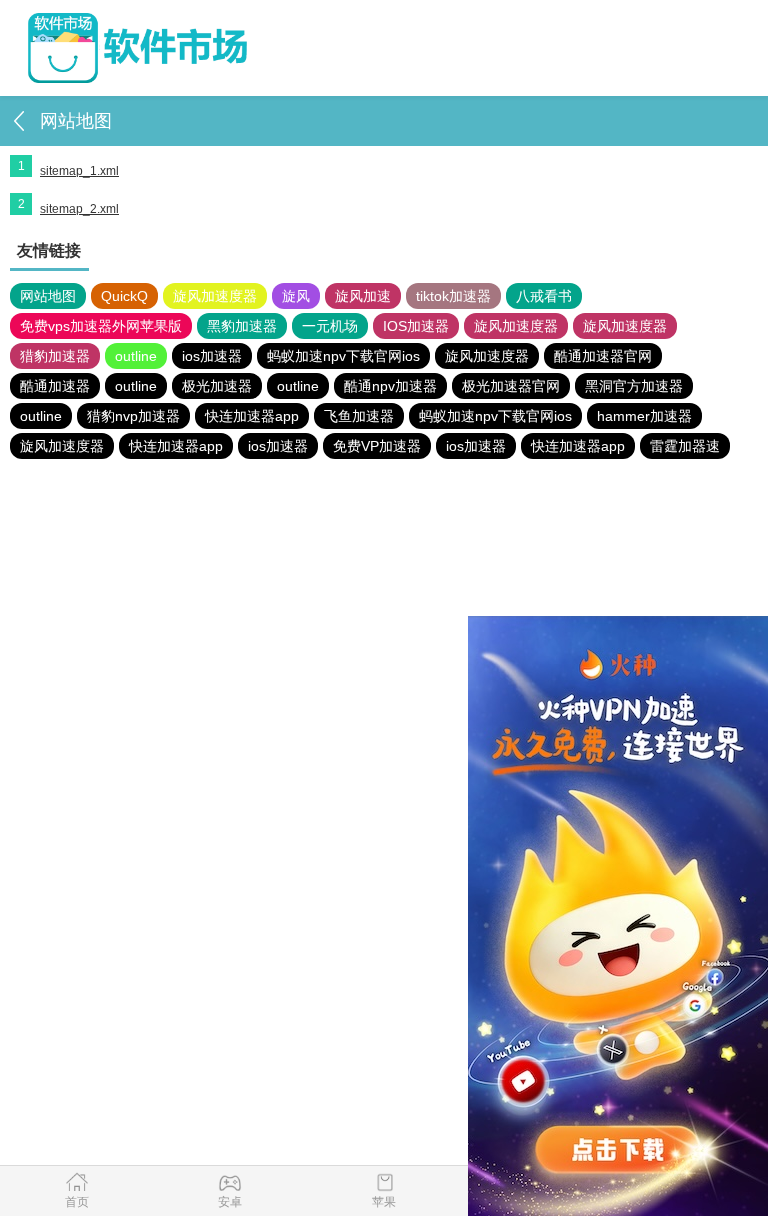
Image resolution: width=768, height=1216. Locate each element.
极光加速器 (217, 386)
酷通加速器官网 (603, 356)
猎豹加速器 (55, 356)
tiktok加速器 (453, 296)
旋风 (296, 296)
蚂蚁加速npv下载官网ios (343, 356)
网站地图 (48, 296)
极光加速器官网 (511, 386)
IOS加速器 (416, 326)
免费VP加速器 (377, 446)
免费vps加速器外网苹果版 (101, 326)
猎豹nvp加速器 (133, 416)
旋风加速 (363, 296)
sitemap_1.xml (79, 171)
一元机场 (330, 326)
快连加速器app (252, 416)
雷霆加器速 (685, 446)
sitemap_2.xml (79, 209)
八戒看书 (544, 296)
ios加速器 (212, 356)
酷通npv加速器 (390, 386)
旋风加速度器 (215, 296)
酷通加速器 (55, 386)
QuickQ (124, 296)
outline (136, 356)
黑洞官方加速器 (634, 386)
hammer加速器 (644, 416)
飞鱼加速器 (359, 416)
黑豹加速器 (242, 326)
